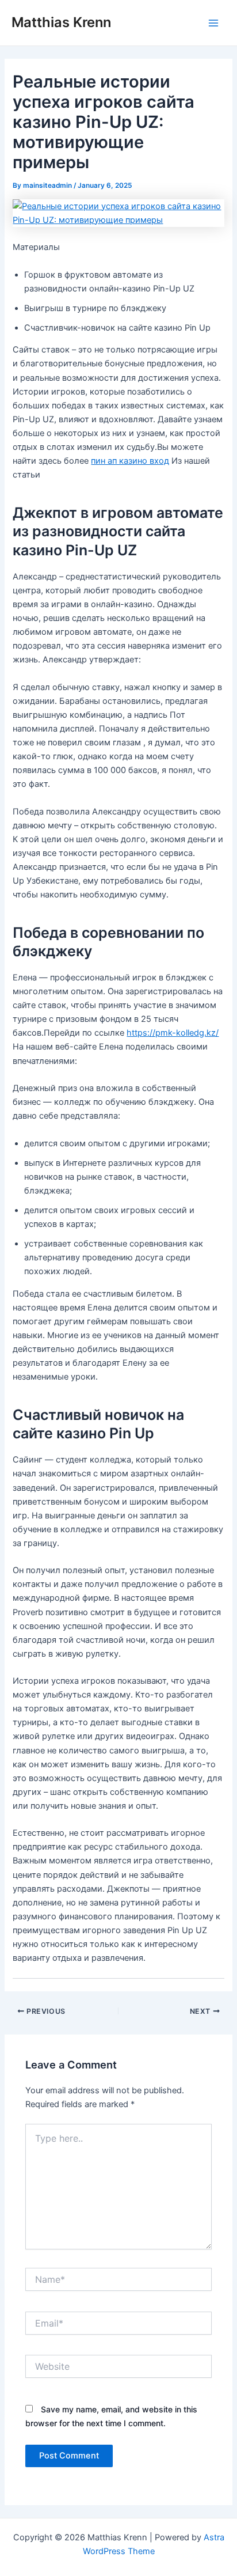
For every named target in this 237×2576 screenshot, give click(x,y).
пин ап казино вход (130, 461)
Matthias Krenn (61, 22)
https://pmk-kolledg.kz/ (173, 1033)
